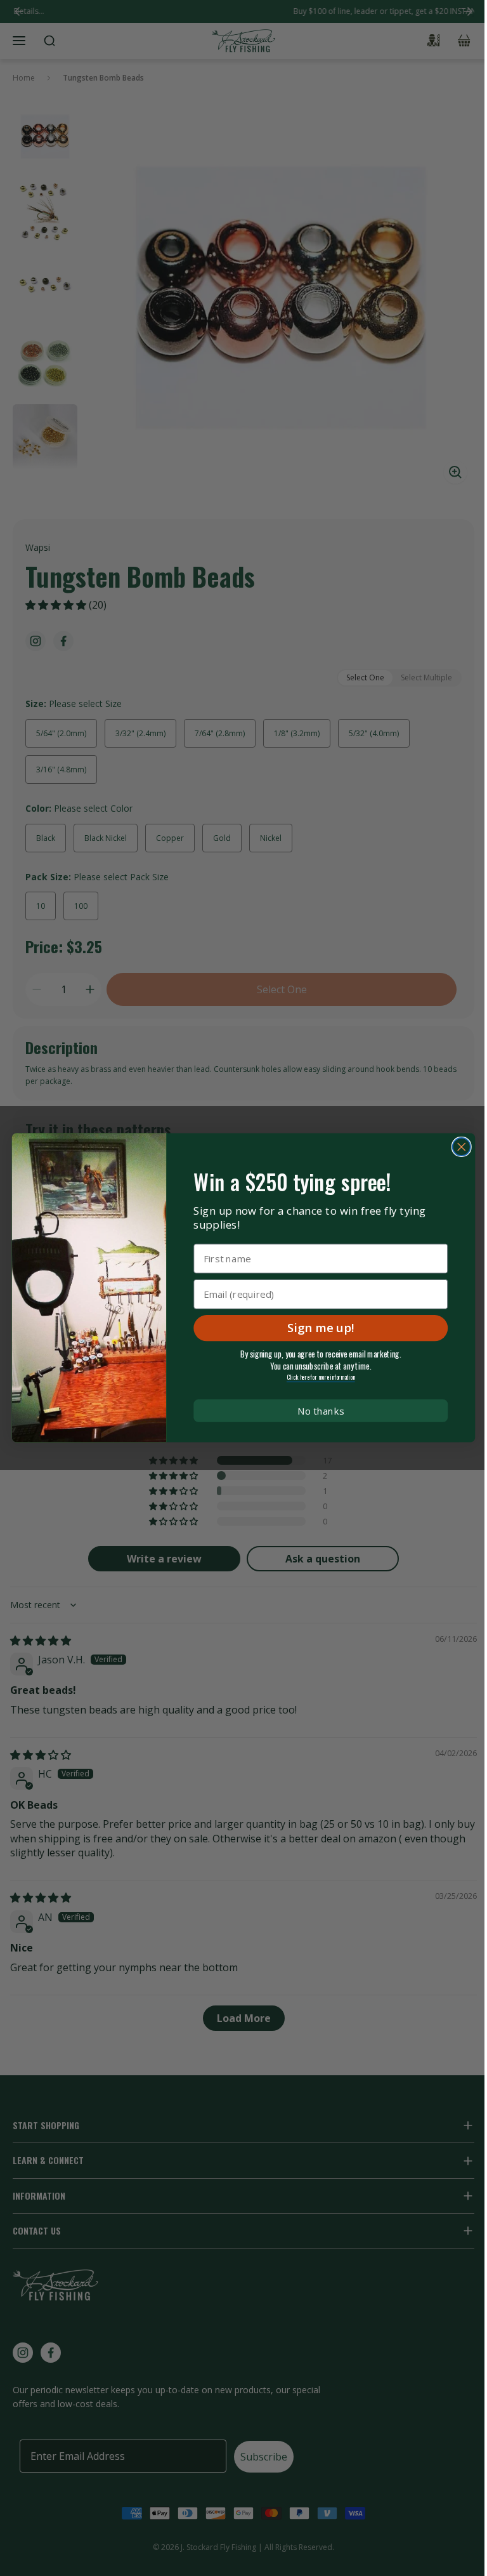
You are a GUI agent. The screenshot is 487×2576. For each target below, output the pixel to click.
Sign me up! (321, 1328)
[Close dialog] (462, 1147)
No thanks (321, 1411)
